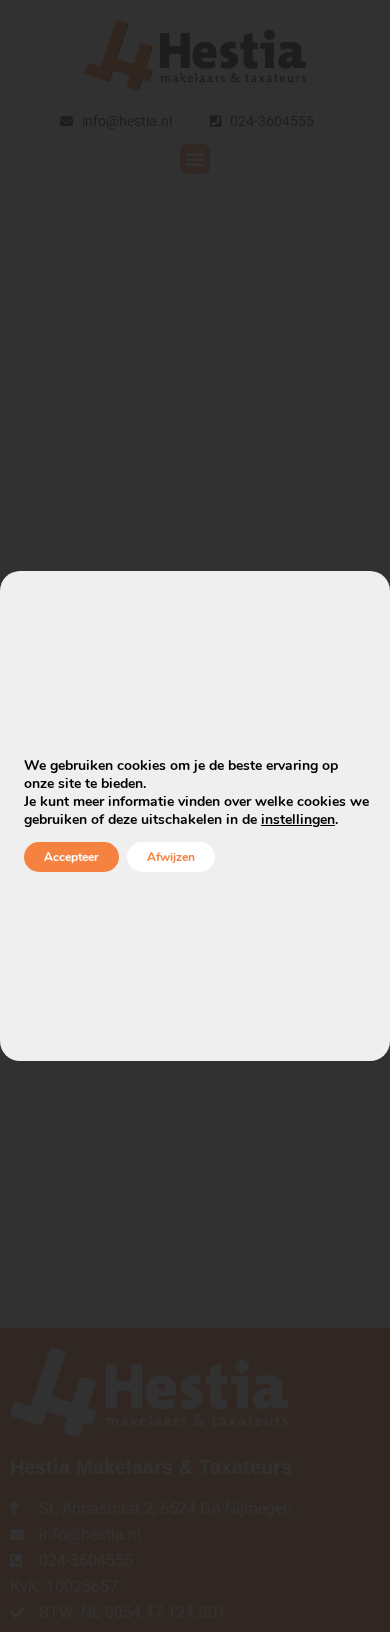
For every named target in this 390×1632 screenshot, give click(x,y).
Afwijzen (171, 857)
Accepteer (71, 857)
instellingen (298, 820)
